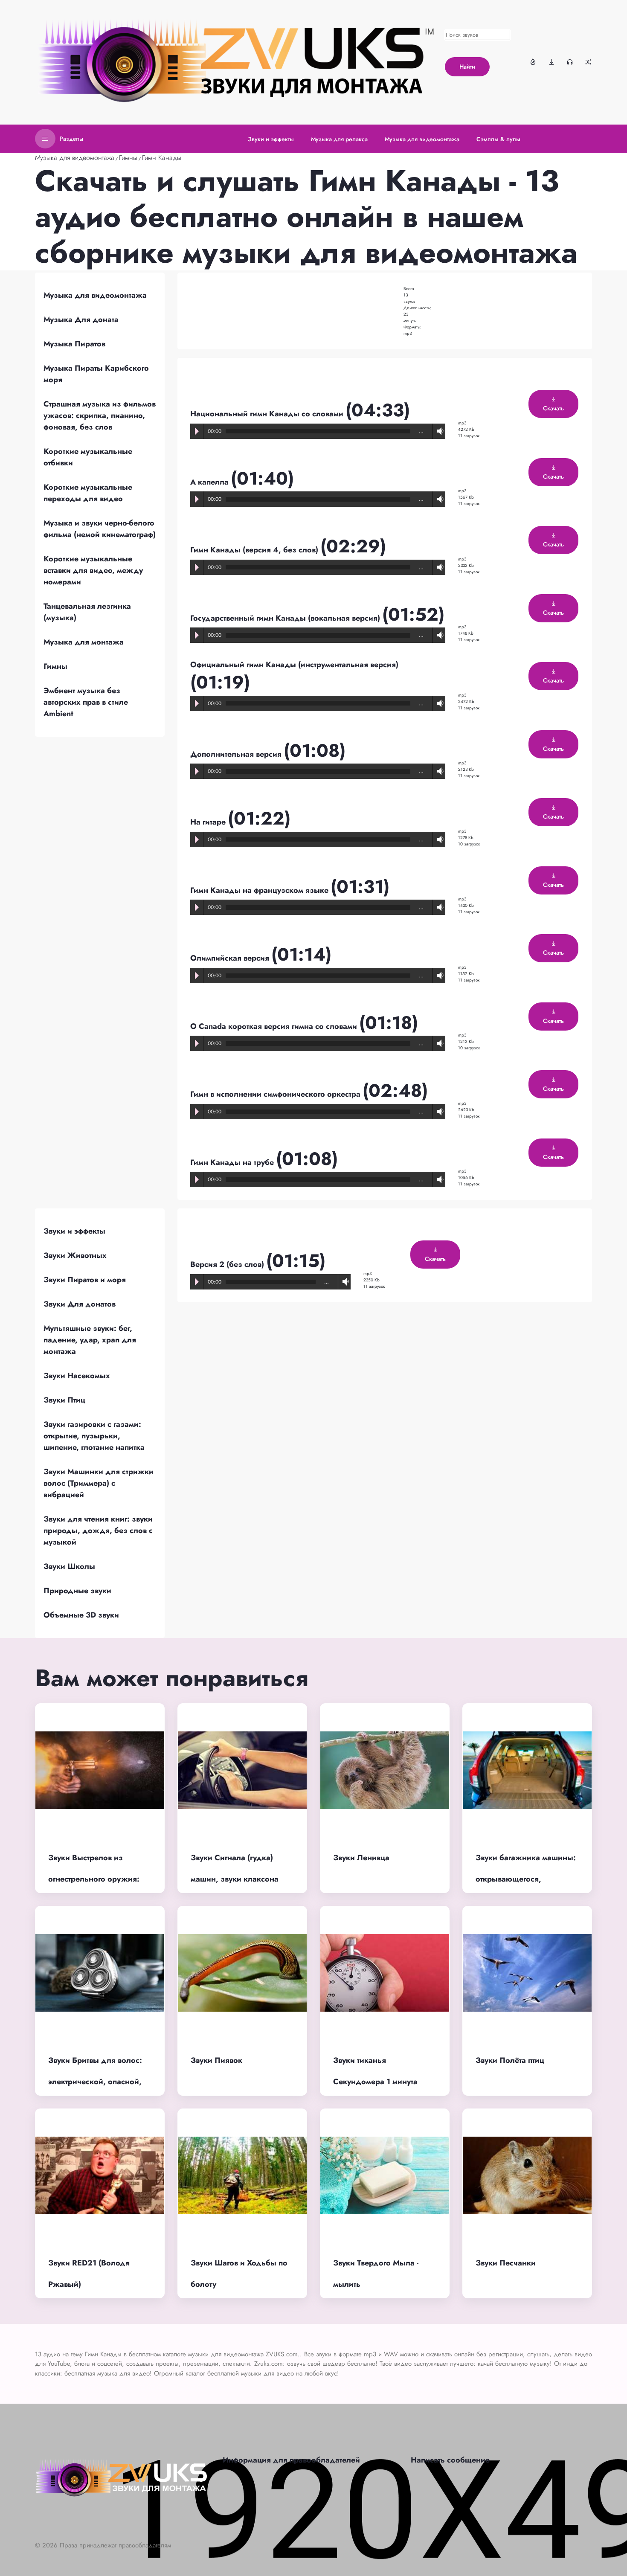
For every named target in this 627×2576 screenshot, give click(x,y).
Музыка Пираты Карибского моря (96, 374)
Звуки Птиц (64, 1400)
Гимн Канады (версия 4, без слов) (255, 550)
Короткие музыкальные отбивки (88, 457)
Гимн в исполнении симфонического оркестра (276, 1094)
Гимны (128, 158)
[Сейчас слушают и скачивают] (570, 62)
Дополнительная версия (237, 754)
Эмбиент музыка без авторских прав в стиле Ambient (86, 702)
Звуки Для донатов (80, 1304)
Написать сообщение (450, 2460)
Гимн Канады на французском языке (260, 890)
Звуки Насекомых (77, 1376)
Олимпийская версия (231, 958)
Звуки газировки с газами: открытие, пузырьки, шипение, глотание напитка (94, 1436)
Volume (438, 431)
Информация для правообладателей (291, 2460)
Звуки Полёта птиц (510, 2060)
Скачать (553, 408)
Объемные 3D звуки (81, 1615)
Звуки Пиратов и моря (85, 1280)
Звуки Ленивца (361, 1858)
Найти (467, 67)
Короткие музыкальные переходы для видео (88, 493)
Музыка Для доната (81, 319)
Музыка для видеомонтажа (75, 158)
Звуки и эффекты (74, 1231)
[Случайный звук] (588, 62)
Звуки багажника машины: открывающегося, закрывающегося (526, 1879)
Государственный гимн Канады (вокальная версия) (286, 618)
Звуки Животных (75, 1255)
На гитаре (209, 822)
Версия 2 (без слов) (228, 1264)
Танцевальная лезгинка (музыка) (87, 612)
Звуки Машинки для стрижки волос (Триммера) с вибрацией (99, 1483)
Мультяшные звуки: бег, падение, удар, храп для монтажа (90, 1340)
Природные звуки (77, 1591)
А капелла (210, 482)
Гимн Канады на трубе (233, 1162)
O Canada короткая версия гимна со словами (275, 1026)
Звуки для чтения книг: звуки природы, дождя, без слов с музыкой (98, 1530)
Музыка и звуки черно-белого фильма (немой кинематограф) (100, 529)
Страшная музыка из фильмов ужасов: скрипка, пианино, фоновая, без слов (100, 415)
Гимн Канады (162, 158)
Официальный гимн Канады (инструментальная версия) (294, 665)
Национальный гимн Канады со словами (268, 414)
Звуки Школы (69, 1566)
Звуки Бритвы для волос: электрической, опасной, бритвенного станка (95, 2082)
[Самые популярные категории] (533, 62)
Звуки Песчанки (506, 2263)
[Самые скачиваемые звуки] (552, 62)
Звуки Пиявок (216, 2060)
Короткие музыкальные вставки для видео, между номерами (93, 570)
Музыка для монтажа (84, 642)
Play (197, 431)
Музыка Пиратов (74, 344)
